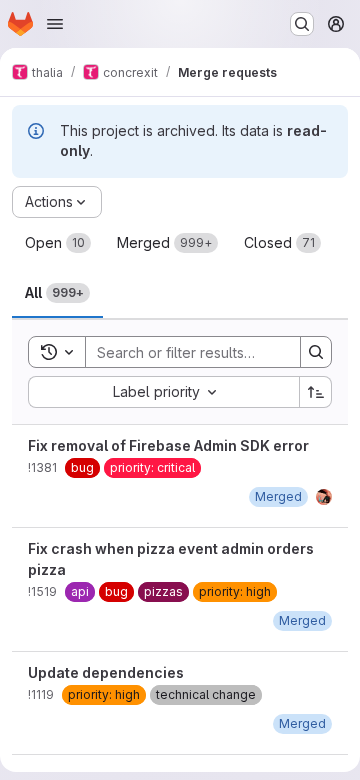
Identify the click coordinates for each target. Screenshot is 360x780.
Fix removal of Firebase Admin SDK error (168, 445)
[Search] (316, 352)
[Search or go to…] (302, 24)
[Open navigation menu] (55, 24)
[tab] (58, 243)
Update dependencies (106, 672)
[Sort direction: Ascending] (316, 392)
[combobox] (163, 392)
